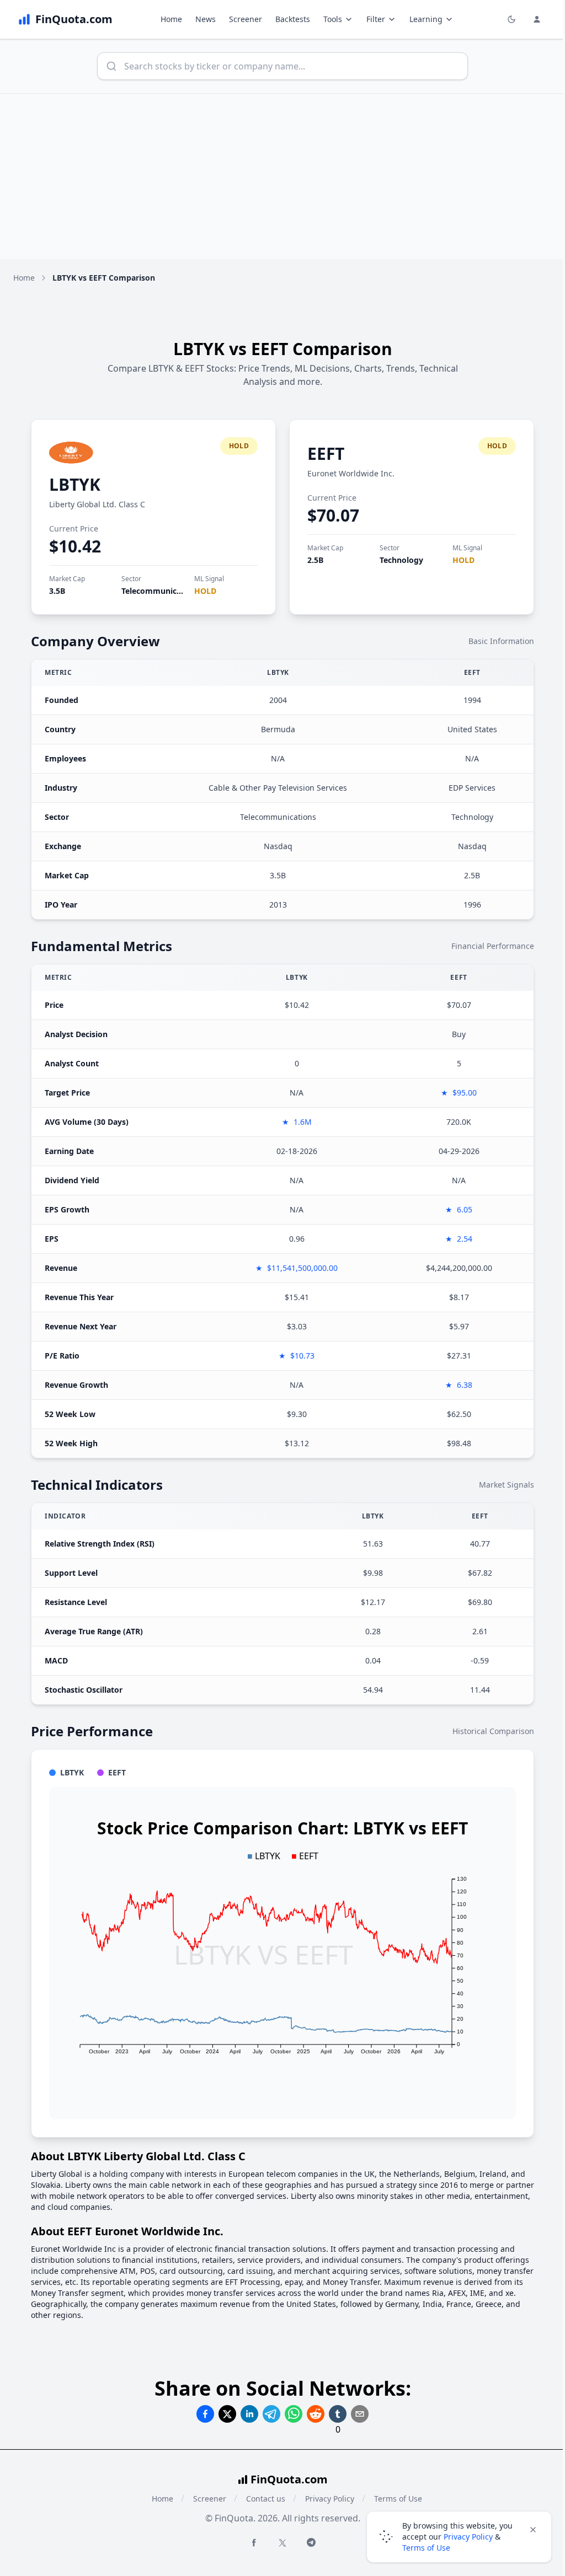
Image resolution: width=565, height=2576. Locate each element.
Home (171, 19)
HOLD (205, 591)
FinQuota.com (289, 2479)
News (206, 19)
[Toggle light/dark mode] (511, 19)
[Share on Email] (360, 2414)
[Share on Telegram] (271, 2414)
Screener (246, 19)
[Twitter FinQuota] (282, 2543)
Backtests (293, 19)
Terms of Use (426, 2548)
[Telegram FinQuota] (311, 2542)
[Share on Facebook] (205, 2414)
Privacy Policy (330, 2499)
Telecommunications (161, 591)
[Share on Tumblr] (338, 2414)
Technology (401, 560)
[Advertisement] (282, 176)
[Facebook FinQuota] (254, 2542)
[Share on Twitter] (227, 2414)
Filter (376, 19)
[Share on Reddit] (316, 2414)
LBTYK (75, 484)
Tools (333, 19)
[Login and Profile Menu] (537, 19)
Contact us (266, 2499)
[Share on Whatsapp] (294, 2414)
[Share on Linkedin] (249, 2414)
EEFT (326, 454)
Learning (426, 19)
